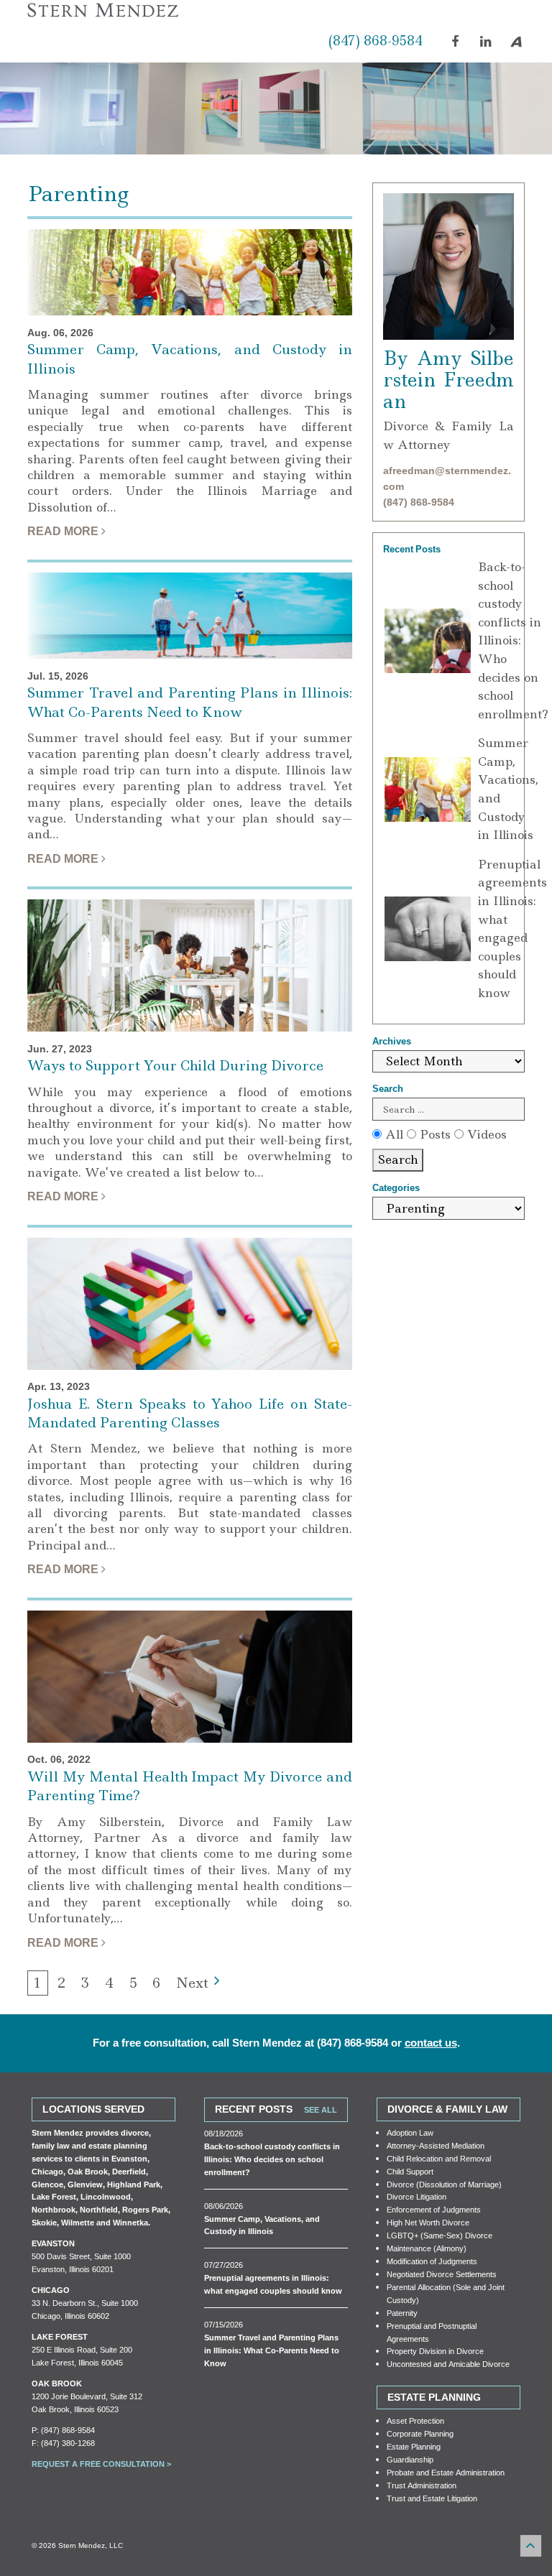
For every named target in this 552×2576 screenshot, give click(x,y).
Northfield (99, 2209)
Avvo (517, 42)
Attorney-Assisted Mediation (436, 2145)
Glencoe (47, 2184)
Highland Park (134, 2184)
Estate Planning (414, 2446)
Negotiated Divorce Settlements (442, 2274)
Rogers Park (145, 2209)
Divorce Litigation (417, 2196)
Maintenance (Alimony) (427, 2248)
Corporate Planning (420, 2433)
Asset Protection (415, 2420)
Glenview (85, 2184)
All (392, 1134)
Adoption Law (410, 2132)
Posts (433, 1134)
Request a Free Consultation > (101, 2464)
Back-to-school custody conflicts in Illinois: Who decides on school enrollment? (513, 640)
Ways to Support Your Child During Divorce (175, 1066)
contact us (431, 2043)
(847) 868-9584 (376, 41)
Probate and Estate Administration (446, 2472)
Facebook (459, 48)
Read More (64, 531)
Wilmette (78, 2222)
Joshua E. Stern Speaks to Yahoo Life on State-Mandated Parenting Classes (190, 1414)
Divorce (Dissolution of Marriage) (444, 2184)
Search (398, 1159)
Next (192, 1983)
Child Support (410, 2171)
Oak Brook (88, 2171)
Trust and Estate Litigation (432, 2498)
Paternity (402, 2313)
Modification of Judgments (432, 2261)
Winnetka (130, 2222)
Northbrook (54, 2209)
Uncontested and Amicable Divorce (448, 2364)
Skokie (44, 2222)
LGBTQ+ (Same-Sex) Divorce (440, 2235)
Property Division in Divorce (435, 2351)
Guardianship (410, 2459)
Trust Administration (422, 2485)
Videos (485, 1134)
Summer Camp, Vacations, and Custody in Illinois (508, 789)
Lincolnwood (106, 2196)
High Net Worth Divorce (428, 2222)
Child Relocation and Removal (439, 2158)
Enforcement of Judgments (434, 2209)
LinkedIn (488, 48)
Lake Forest (54, 2196)
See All (321, 2109)
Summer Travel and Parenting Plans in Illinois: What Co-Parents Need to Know (190, 703)
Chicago (47, 2171)
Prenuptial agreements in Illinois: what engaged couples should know (512, 928)
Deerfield (129, 2171)
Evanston (129, 2158)
